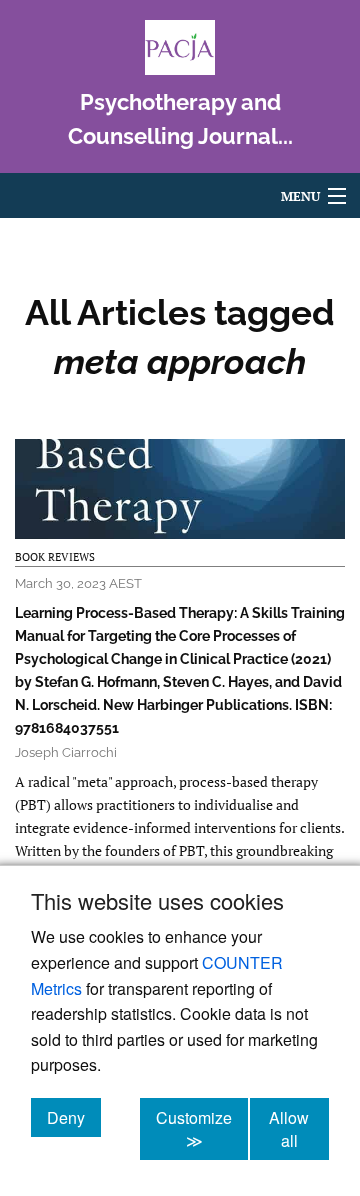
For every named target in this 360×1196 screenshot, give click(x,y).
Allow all (299, 1129)
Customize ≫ (202, 1129)
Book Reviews (55, 557)
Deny (74, 1117)
